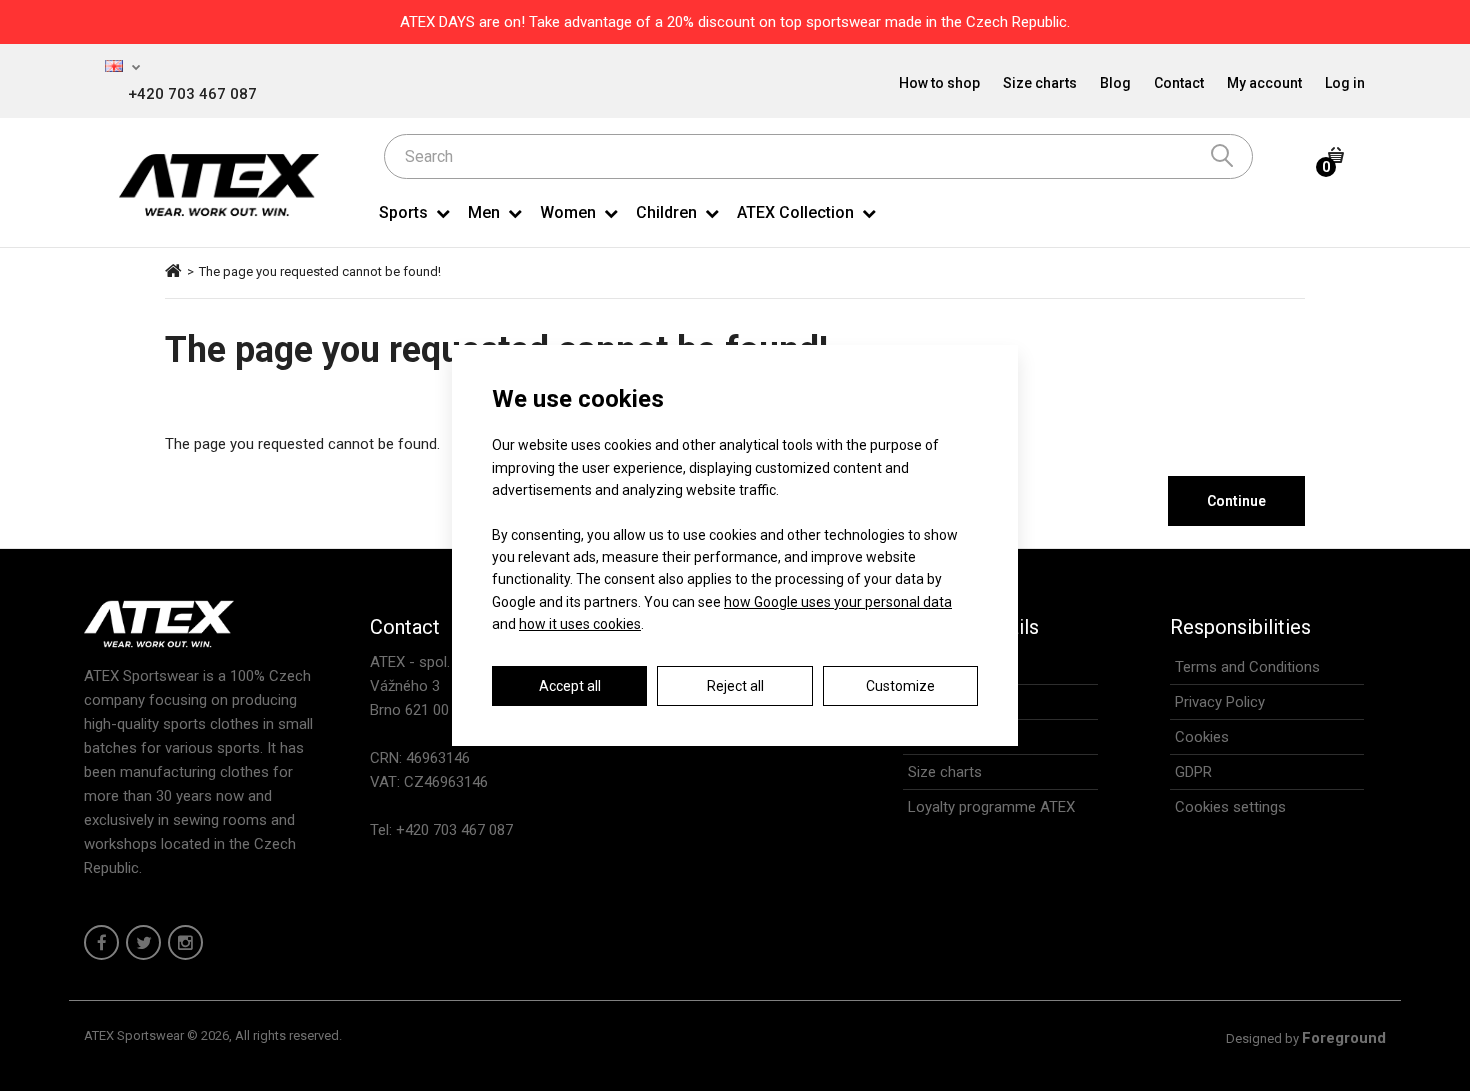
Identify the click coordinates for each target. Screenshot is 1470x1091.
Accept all (570, 686)
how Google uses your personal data (838, 602)
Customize (900, 686)
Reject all (735, 686)
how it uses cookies (580, 624)
